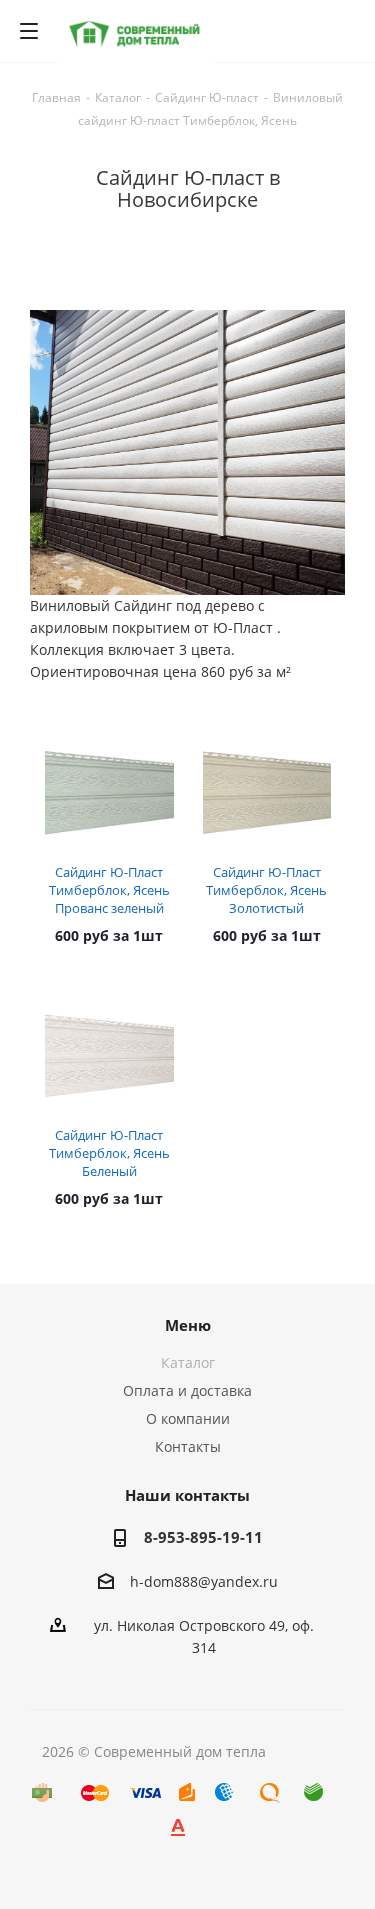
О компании (188, 1418)
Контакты (188, 1446)
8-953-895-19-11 (203, 1537)
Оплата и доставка (187, 1390)
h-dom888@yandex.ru (204, 1581)
